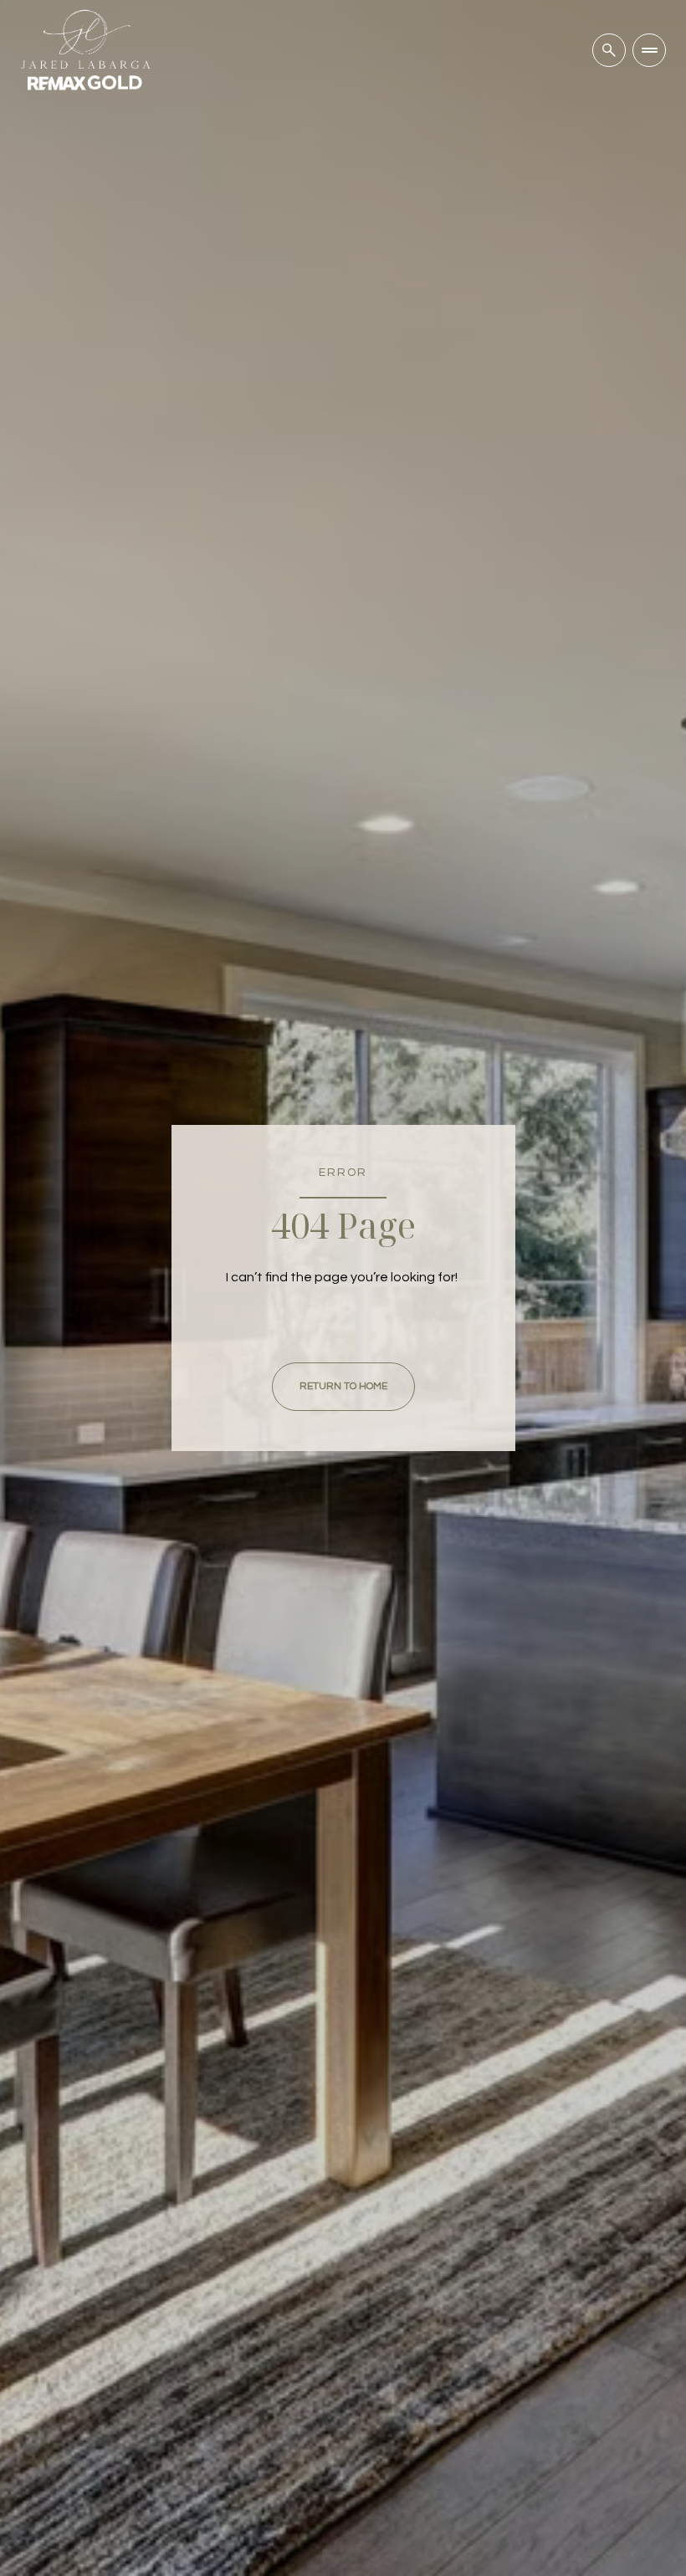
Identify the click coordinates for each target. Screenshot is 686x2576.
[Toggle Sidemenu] (649, 50)
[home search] (609, 50)
